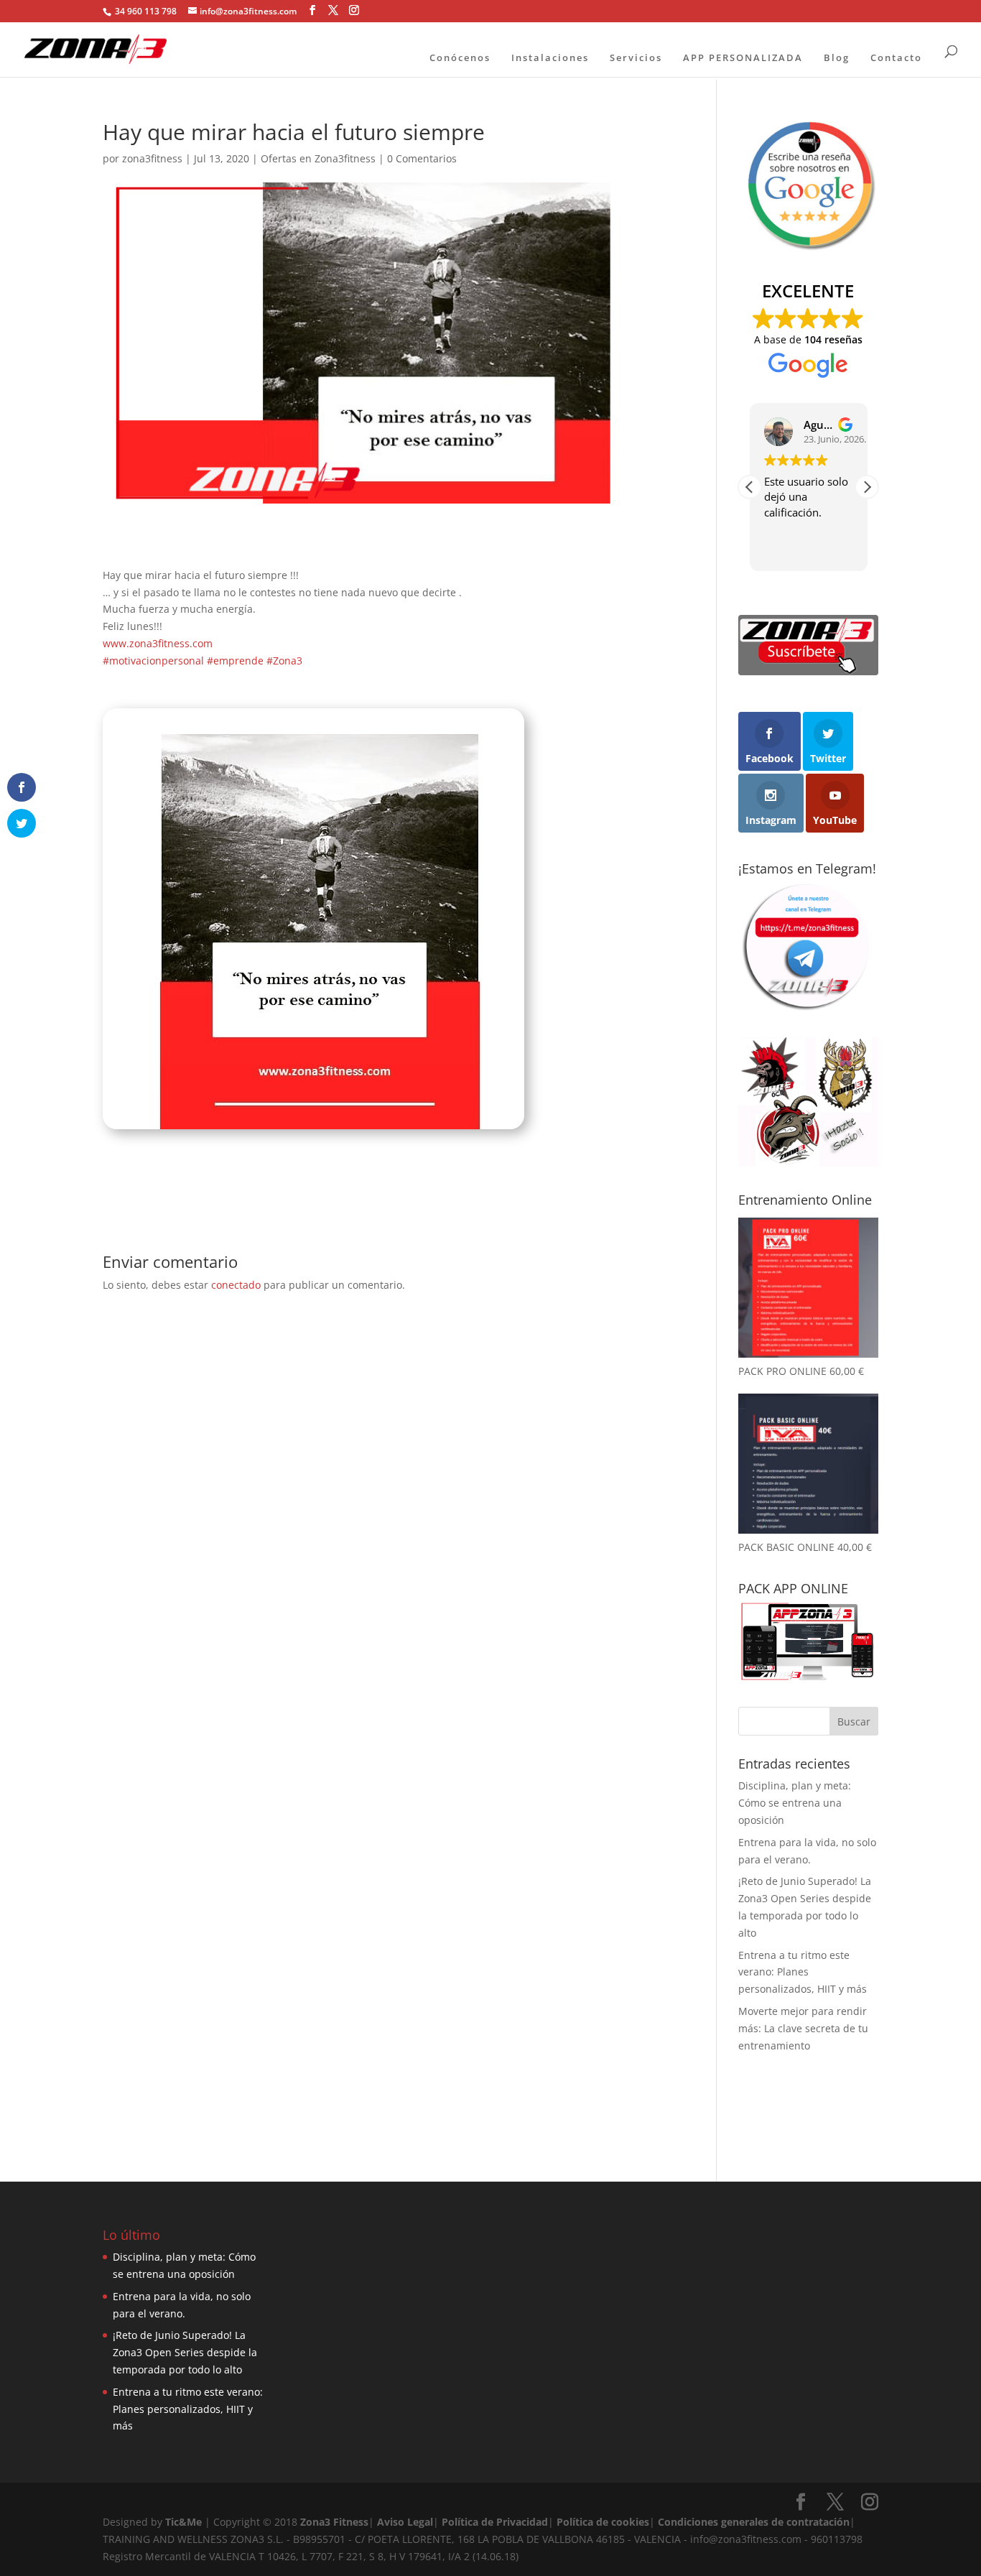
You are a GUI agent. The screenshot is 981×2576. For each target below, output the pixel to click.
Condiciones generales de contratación (754, 2522)
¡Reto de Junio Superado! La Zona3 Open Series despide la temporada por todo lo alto (185, 2352)
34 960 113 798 (145, 11)
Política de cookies (603, 2522)
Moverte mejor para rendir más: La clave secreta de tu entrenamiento (803, 2028)
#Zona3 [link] (284, 661)
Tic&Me (183, 2522)
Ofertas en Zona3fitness (318, 158)
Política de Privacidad (495, 2522)
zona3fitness (152, 158)
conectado (236, 1285)
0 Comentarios (422, 158)
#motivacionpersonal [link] (153, 661)
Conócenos (460, 57)
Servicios (636, 57)
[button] (867, 487)
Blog (837, 57)
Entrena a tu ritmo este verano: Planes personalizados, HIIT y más (803, 1972)
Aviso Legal (405, 2522)
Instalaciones (550, 57)
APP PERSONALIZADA (743, 57)
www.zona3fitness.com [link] (158, 643)
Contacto (896, 57)
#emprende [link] (235, 661)
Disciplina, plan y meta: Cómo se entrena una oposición (795, 1803)
